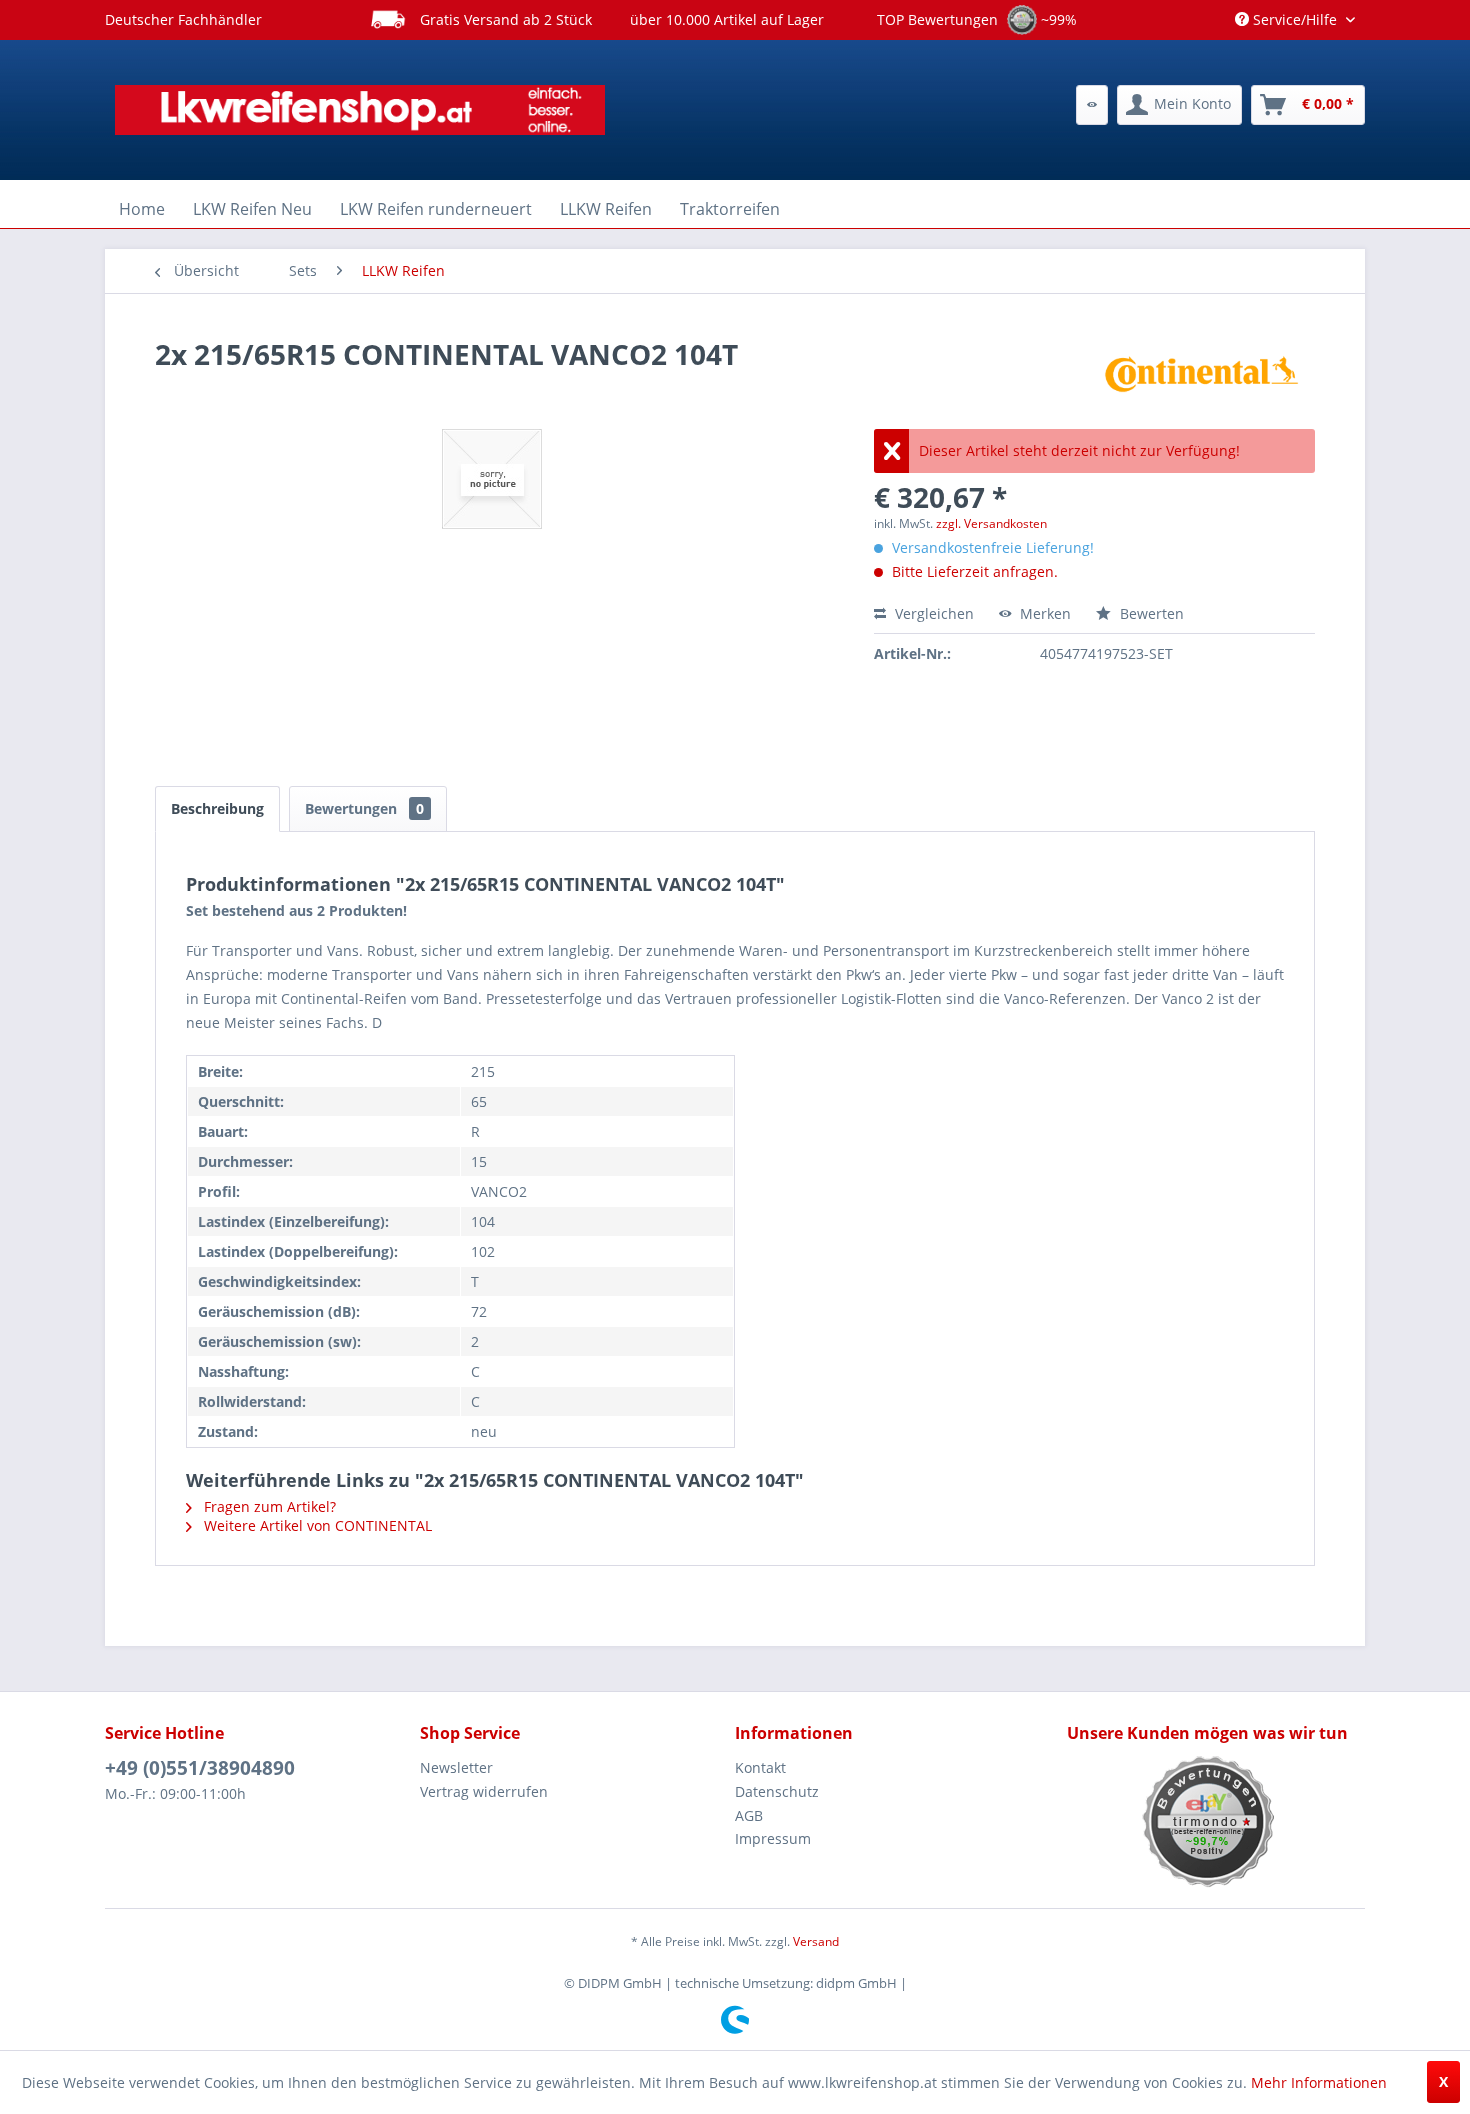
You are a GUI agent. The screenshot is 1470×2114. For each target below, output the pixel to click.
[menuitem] (1092, 105)
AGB (749, 1815)
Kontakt (760, 1767)
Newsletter (456, 1767)
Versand (816, 1941)
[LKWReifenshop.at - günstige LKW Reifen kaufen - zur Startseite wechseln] (360, 110)
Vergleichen (932, 613)
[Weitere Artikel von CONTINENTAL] (1202, 374)
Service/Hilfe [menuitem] (1295, 19)
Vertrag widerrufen (484, 1791)
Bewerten (1150, 613)
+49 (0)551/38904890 (200, 1768)
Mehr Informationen (1319, 2082)
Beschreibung (217, 808)
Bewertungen (364, 808)
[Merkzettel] (1092, 105)
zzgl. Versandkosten (991, 523)
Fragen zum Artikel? (268, 1506)
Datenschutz (777, 1791)
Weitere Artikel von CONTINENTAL (316, 1525)
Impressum (773, 1838)
